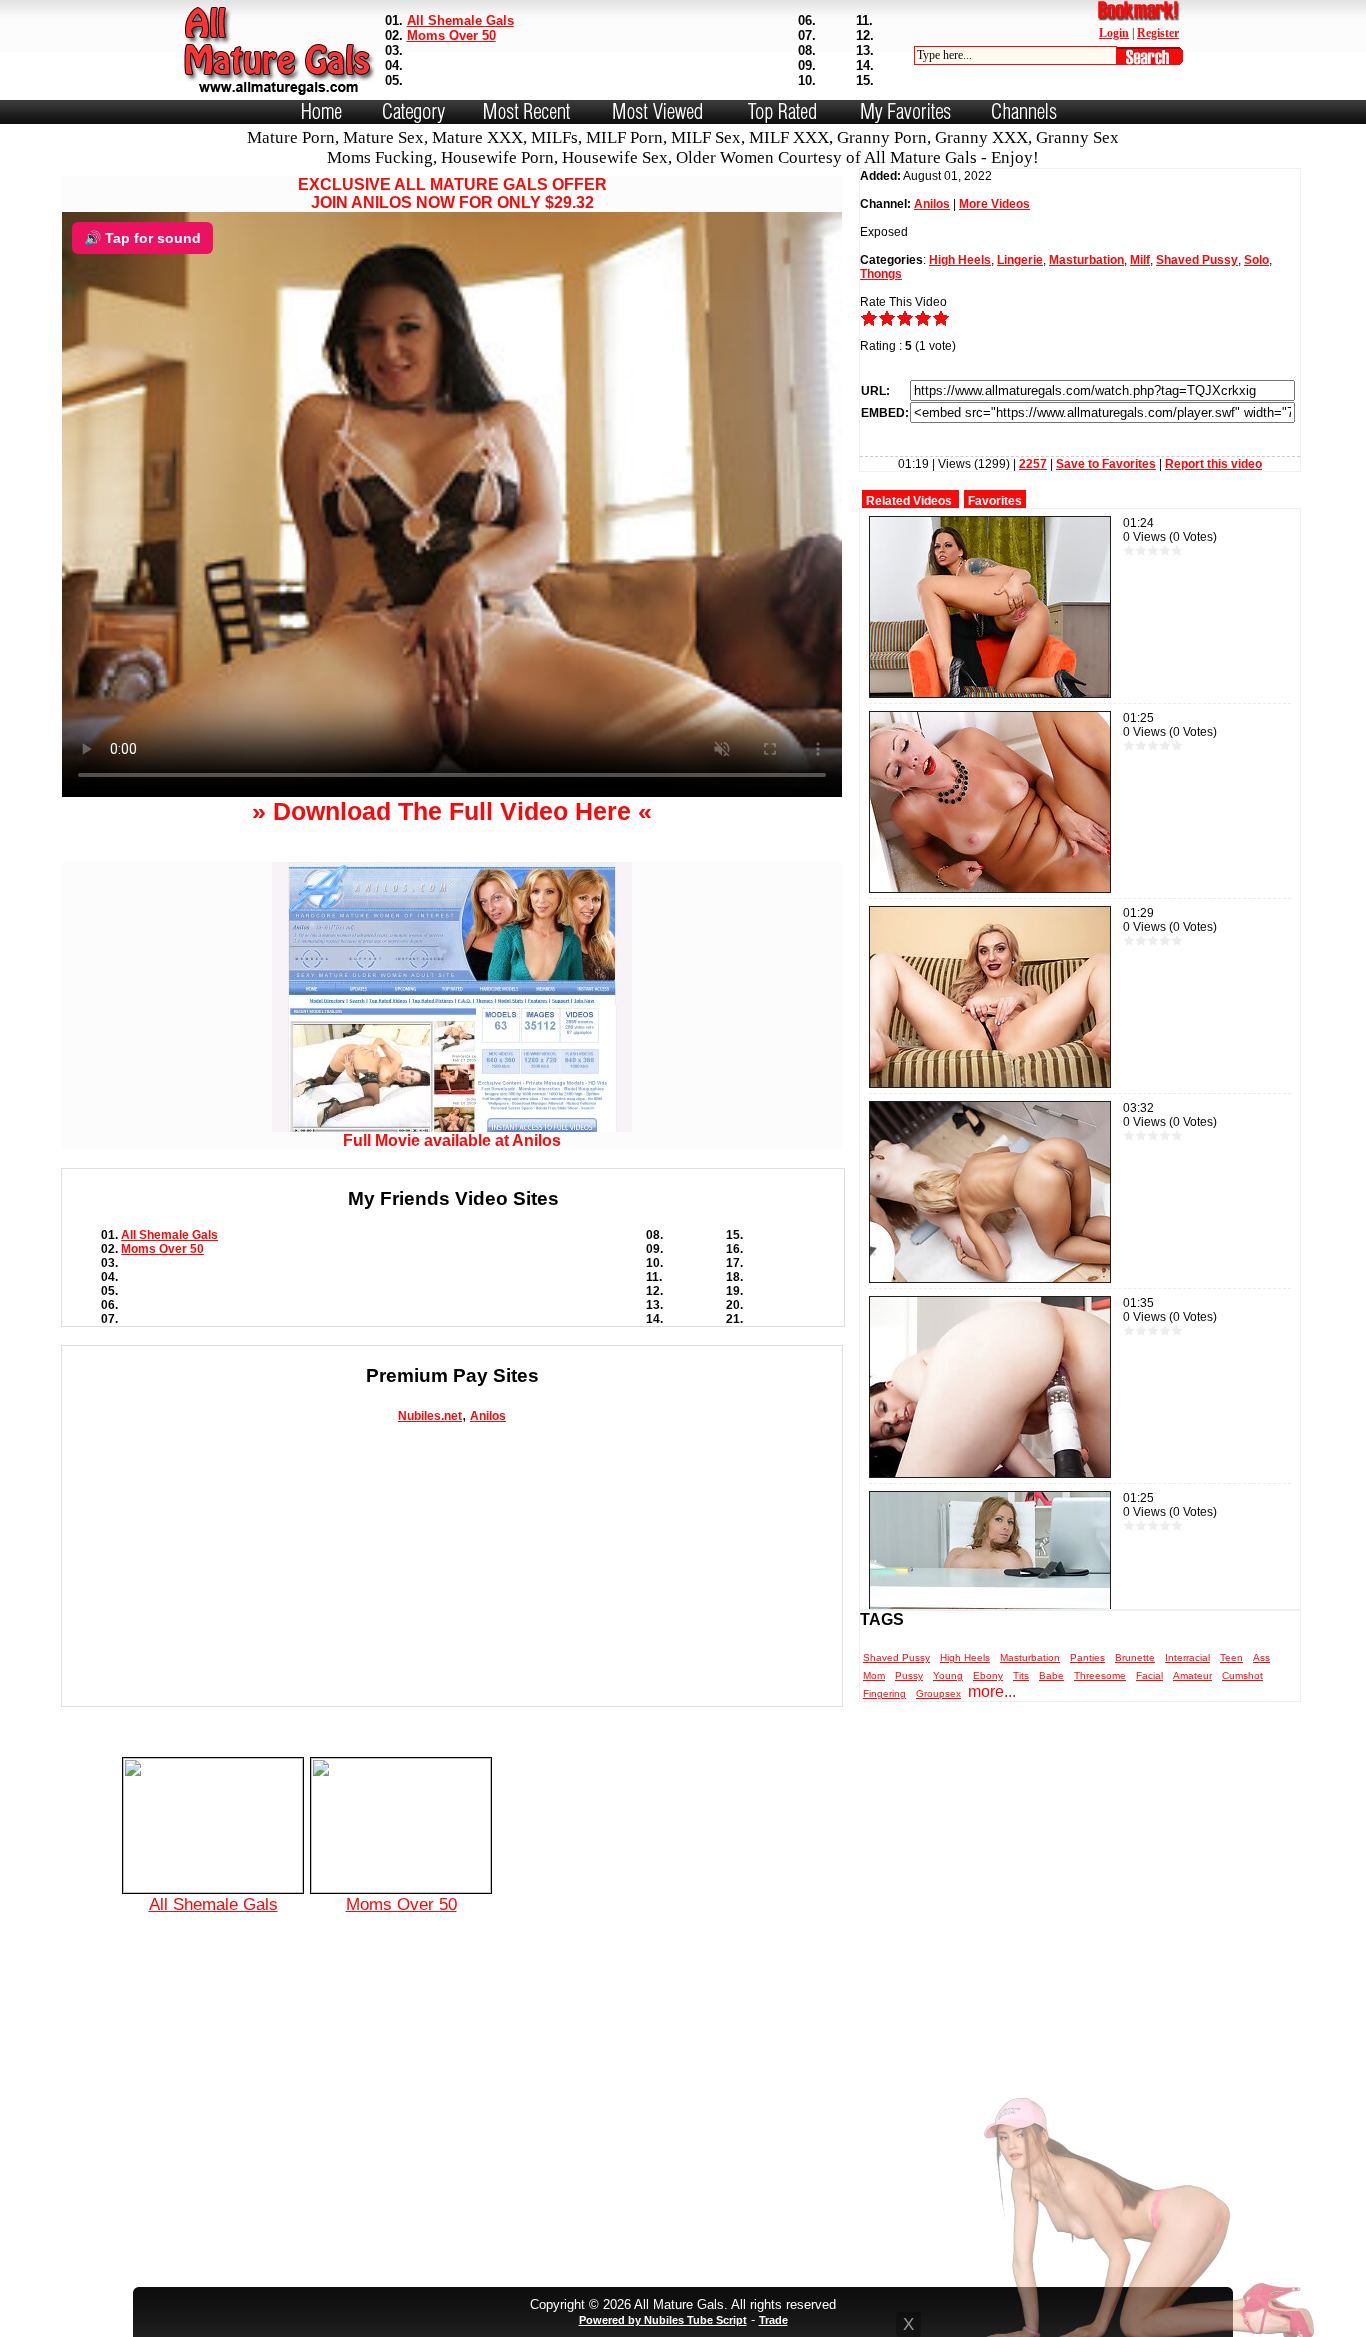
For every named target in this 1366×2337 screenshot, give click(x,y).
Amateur (1192, 1675)
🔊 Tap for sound (142, 238)
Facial (1149, 1675)
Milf (1140, 260)
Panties (1087, 1657)
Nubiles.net (430, 1416)
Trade (773, 2320)
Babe (1051, 1675)
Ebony (988, 1675)
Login (1114, 33)
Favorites (995, 501)
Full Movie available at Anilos (452, 1140)
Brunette (1135, 1657)
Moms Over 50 (451, 35)
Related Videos (909, 501)
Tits (1021, 1675)
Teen (1231, 1657)
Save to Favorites (1106, 464)
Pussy (909, 1675)
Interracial (1187, 1657)
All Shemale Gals (460, 20)
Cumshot (1242, 1675)
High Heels (960, 260)
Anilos (488, 1416)
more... (992, 1691)
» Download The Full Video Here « (452, 811)
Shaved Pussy (1197, 260)
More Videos (994, 204)
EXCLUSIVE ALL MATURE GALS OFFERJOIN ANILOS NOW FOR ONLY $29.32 (452, 193)
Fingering (884, 1693)
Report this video (1213, 464)
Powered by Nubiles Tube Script (663, 2320)
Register (1158, 33)
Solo (1256, 260)
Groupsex (938, 1693)
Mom (874, 1675)
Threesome (1100, 1675)
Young (948, 1675)
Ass (1261, 1657)
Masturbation (1086, 260)
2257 (1033, 464)
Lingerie (1020, 260)
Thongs (881, 274)
